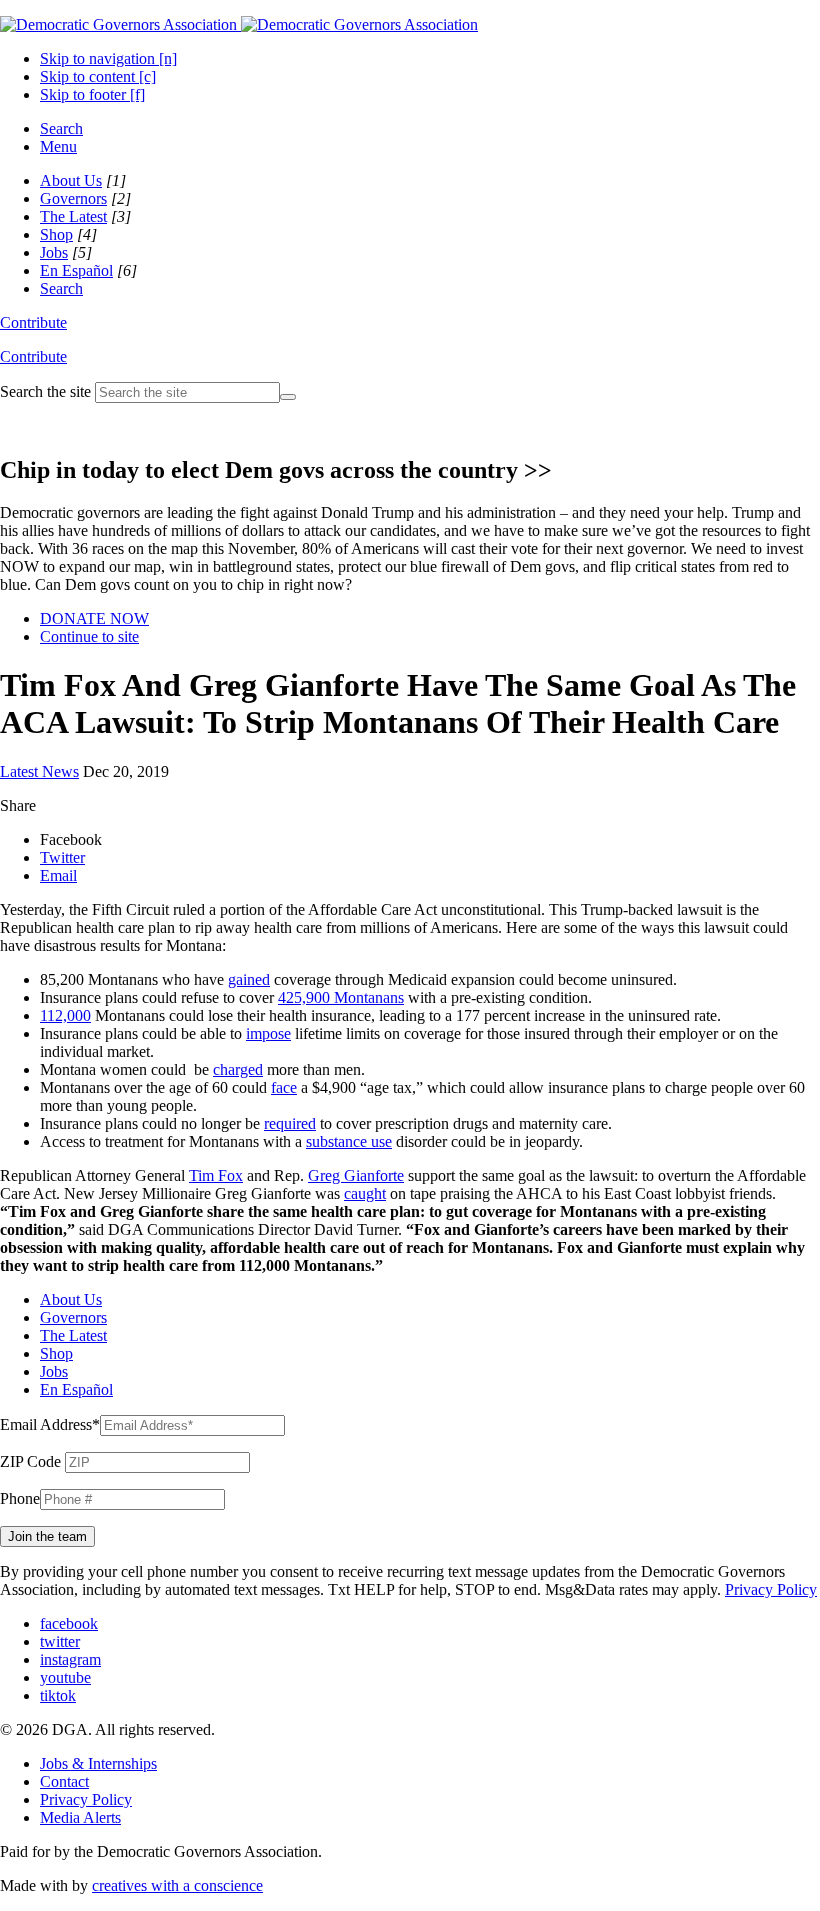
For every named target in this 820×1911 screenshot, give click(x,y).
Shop (56, 234)
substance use (349, 1141)
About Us (71, 180)
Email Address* (50, 1424)
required (290, 1123)
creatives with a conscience (177, 1885)
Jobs (54, 252)
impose (268, 1033)
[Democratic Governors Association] (239, 24)
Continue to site (89, 636)
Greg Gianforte (356, 1175)
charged (238, 1069)
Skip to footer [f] (92, 94)
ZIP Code (30, 1461)
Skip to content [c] (98, 76)
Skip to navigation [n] (108, 58)
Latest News (39, 771)
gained (249, 979)
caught (365, 1193)
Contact (64, 1781)
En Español (76, 270)
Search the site (45, 391)
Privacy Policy (771, 1589)
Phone (20, 1498)
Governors (73, 198)
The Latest (73, 216)
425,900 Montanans (341, 997)
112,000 (65, 1015)
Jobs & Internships (98, 1763)
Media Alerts (80, 1817)
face (284, 1087)
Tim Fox (216, 1175)
